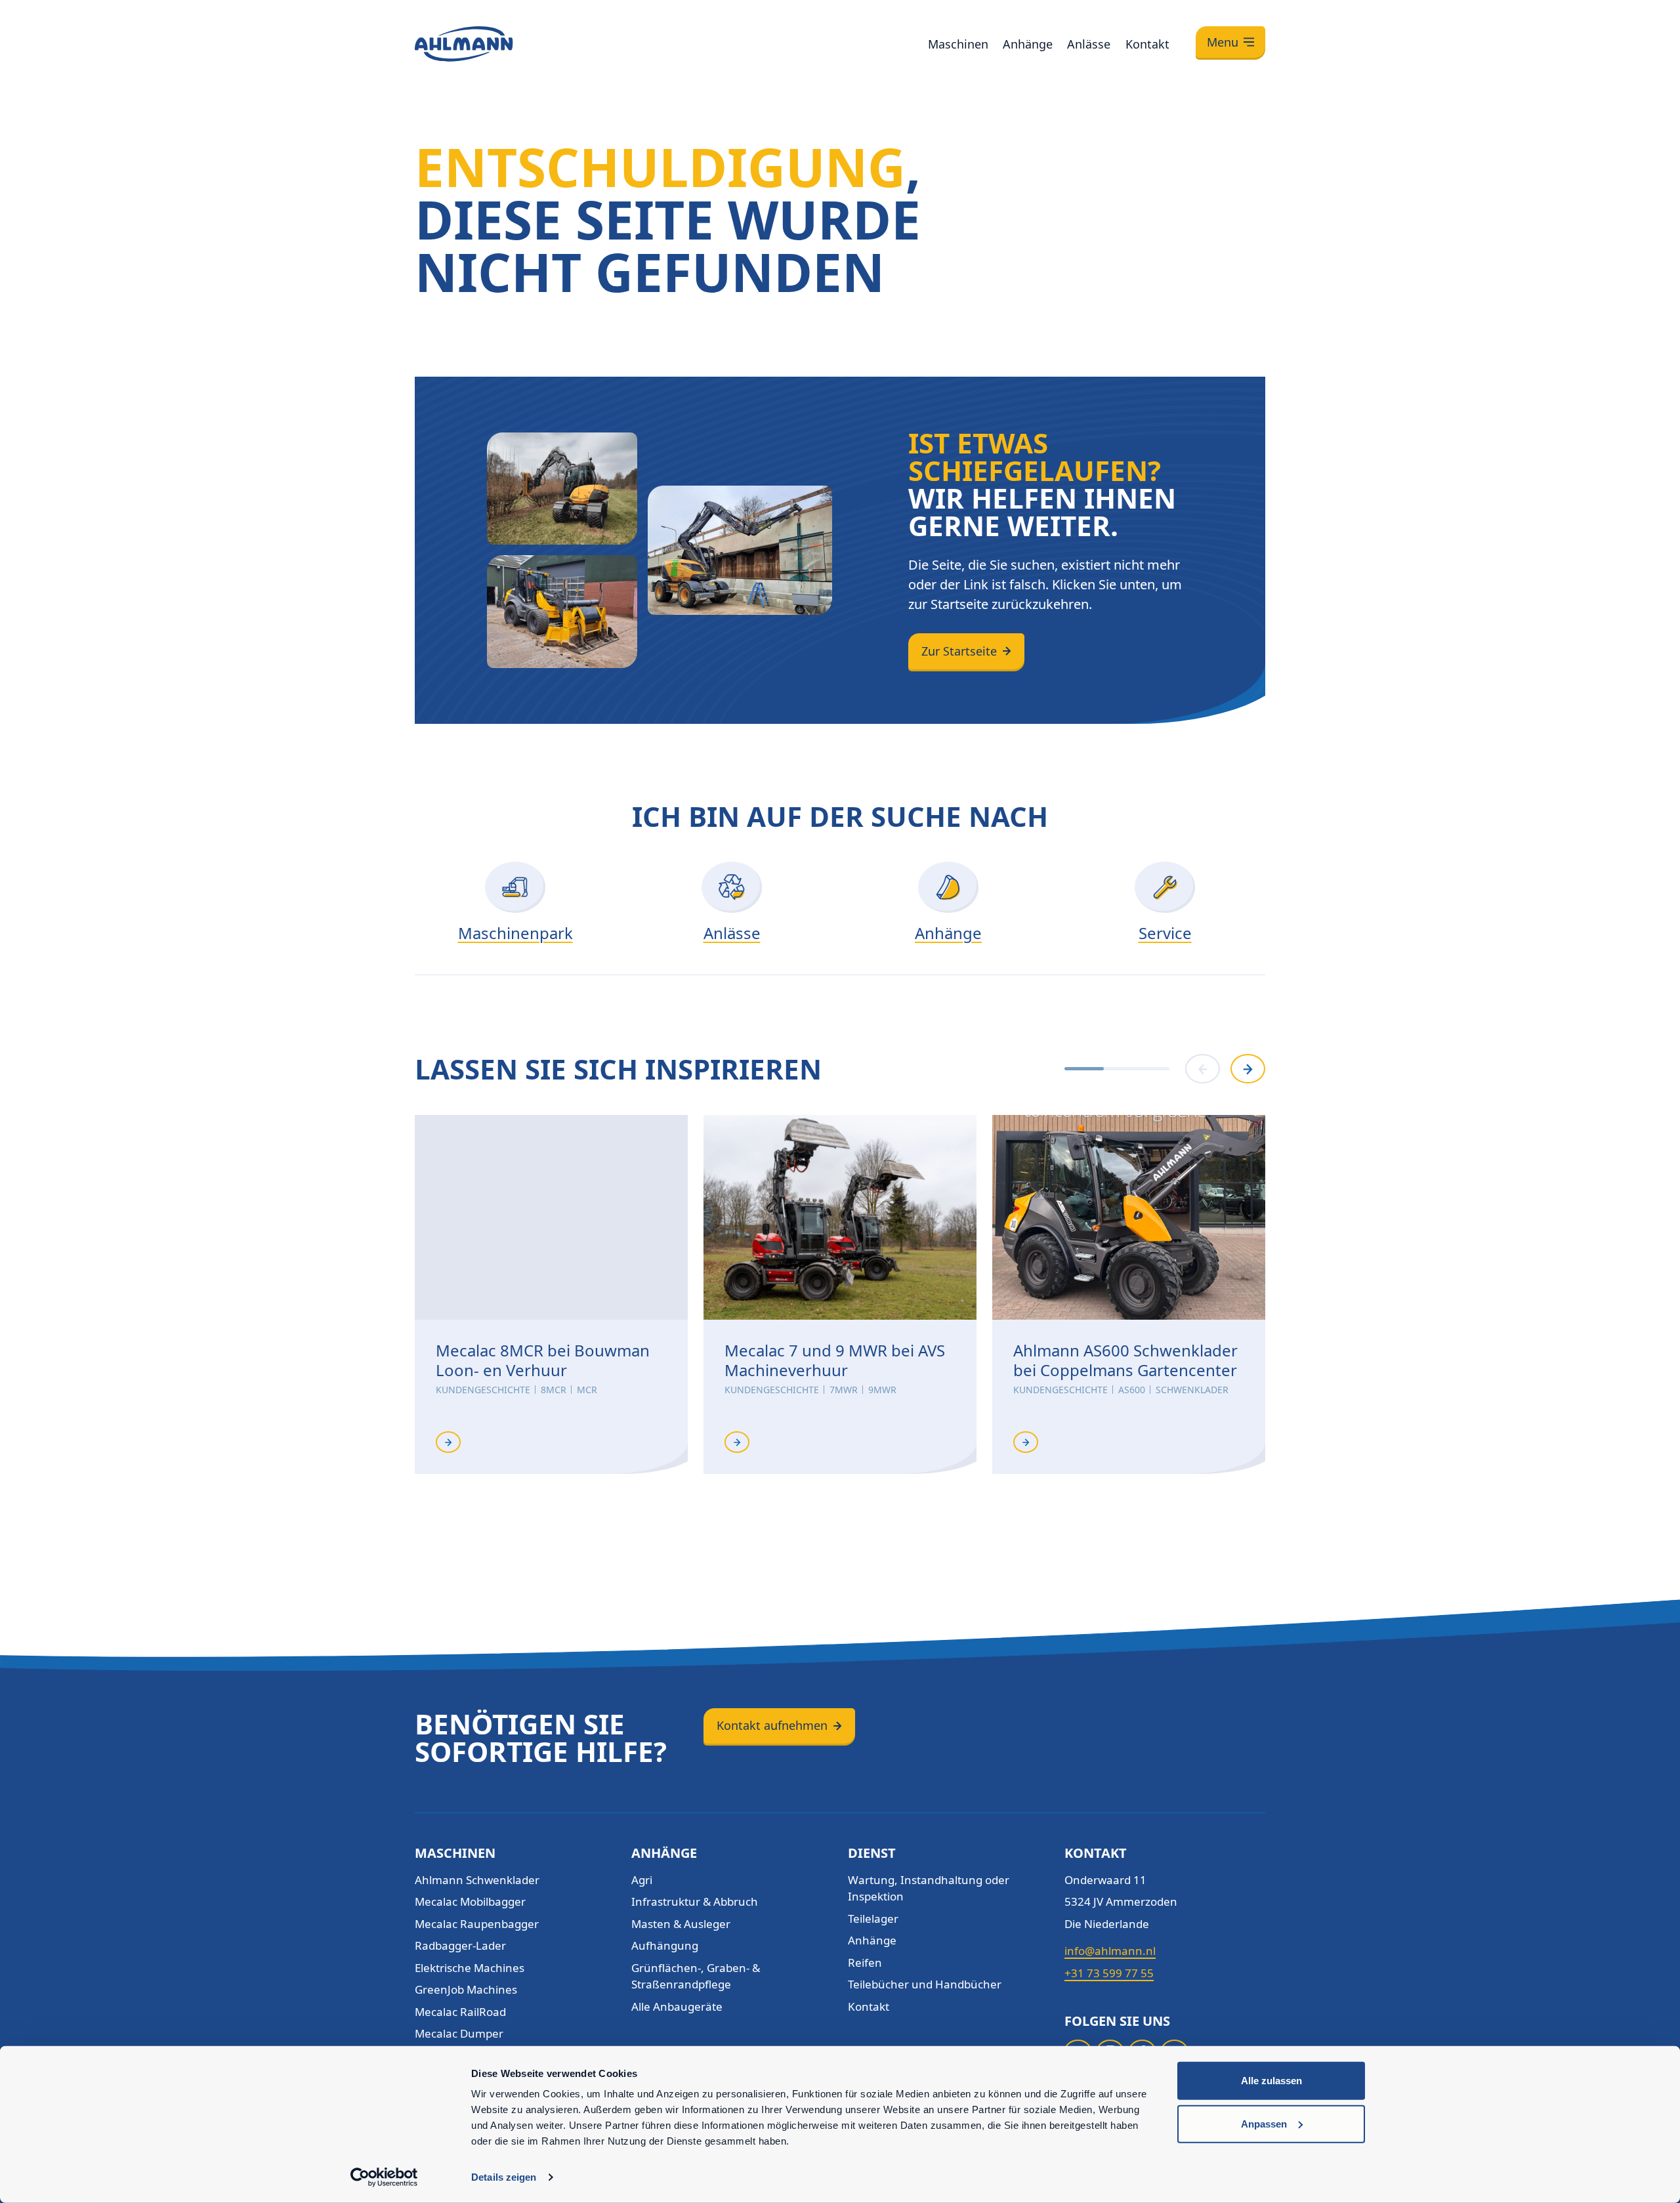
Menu (1223, 42)
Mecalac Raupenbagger (477, 1924)
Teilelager (873, 1919)
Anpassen (1264, 2123)
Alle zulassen (1271, 2081)
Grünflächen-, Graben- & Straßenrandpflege (696, 1976)
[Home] (464, 44)
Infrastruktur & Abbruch (695, 1901)
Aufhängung (665, 1945)
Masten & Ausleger (681, 1924)
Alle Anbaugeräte (677, 2006)
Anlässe (1089, 44)
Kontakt (1147, 44)
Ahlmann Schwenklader (477, 1880)
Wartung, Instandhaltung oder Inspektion (929, 1888)
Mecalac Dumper (459, 2033)
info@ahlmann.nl (1110, 1951)
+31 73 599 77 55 (1109, 1973)
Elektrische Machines (470, 1968)
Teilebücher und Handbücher (925, 1984)
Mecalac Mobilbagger (470, 1901)
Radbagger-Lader (460, 1945)
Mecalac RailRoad (460, 2012)
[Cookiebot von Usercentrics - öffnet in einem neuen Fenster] (384, 2177)
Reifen (865, 1962)
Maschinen (958, 44)
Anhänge (1028, 44)
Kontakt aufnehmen (772, 1725)
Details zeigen (504, 2177)
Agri (642, 1880)
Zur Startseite (959, 651)
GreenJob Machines (466, 1989)
